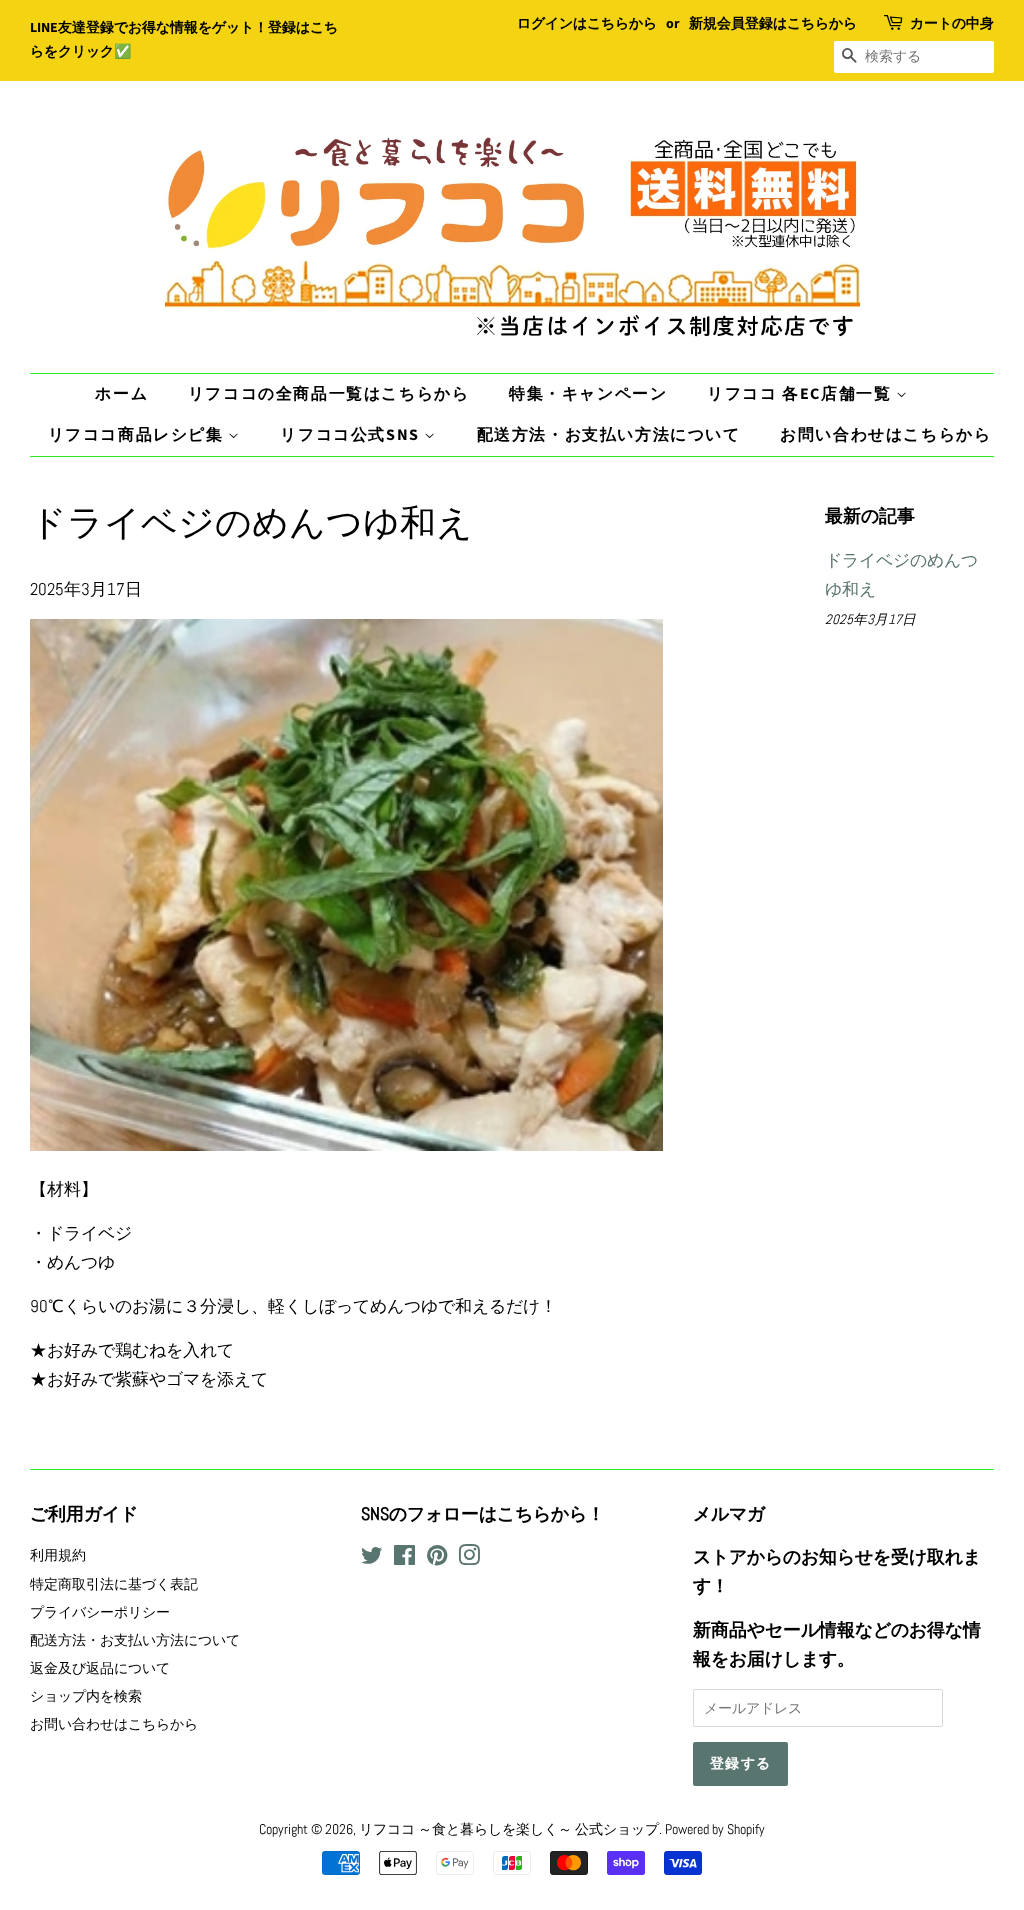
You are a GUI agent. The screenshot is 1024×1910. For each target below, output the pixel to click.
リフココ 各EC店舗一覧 (801, 394)
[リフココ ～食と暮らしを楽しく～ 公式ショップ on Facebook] (404, 1559)
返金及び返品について (100, 1668)
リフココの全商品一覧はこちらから (329, 394)
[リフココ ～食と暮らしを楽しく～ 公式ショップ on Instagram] (469, 1559)
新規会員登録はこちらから (773, 24)
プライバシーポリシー (100, 1612)
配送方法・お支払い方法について (609, 435)
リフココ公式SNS (352, 435)
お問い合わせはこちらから (885, 435)
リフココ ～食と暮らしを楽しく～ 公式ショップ (509, 1829)
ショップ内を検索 (86, 1696)
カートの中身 (952, 24)
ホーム (121, 394)
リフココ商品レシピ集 (138, 435)
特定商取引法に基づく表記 (114, 1584)
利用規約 (58, 1555)
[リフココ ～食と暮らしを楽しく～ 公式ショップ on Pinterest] (437, 1559)
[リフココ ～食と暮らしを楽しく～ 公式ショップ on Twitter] (372, 1559)
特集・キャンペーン (588, 394)
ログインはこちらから (587, 24)
